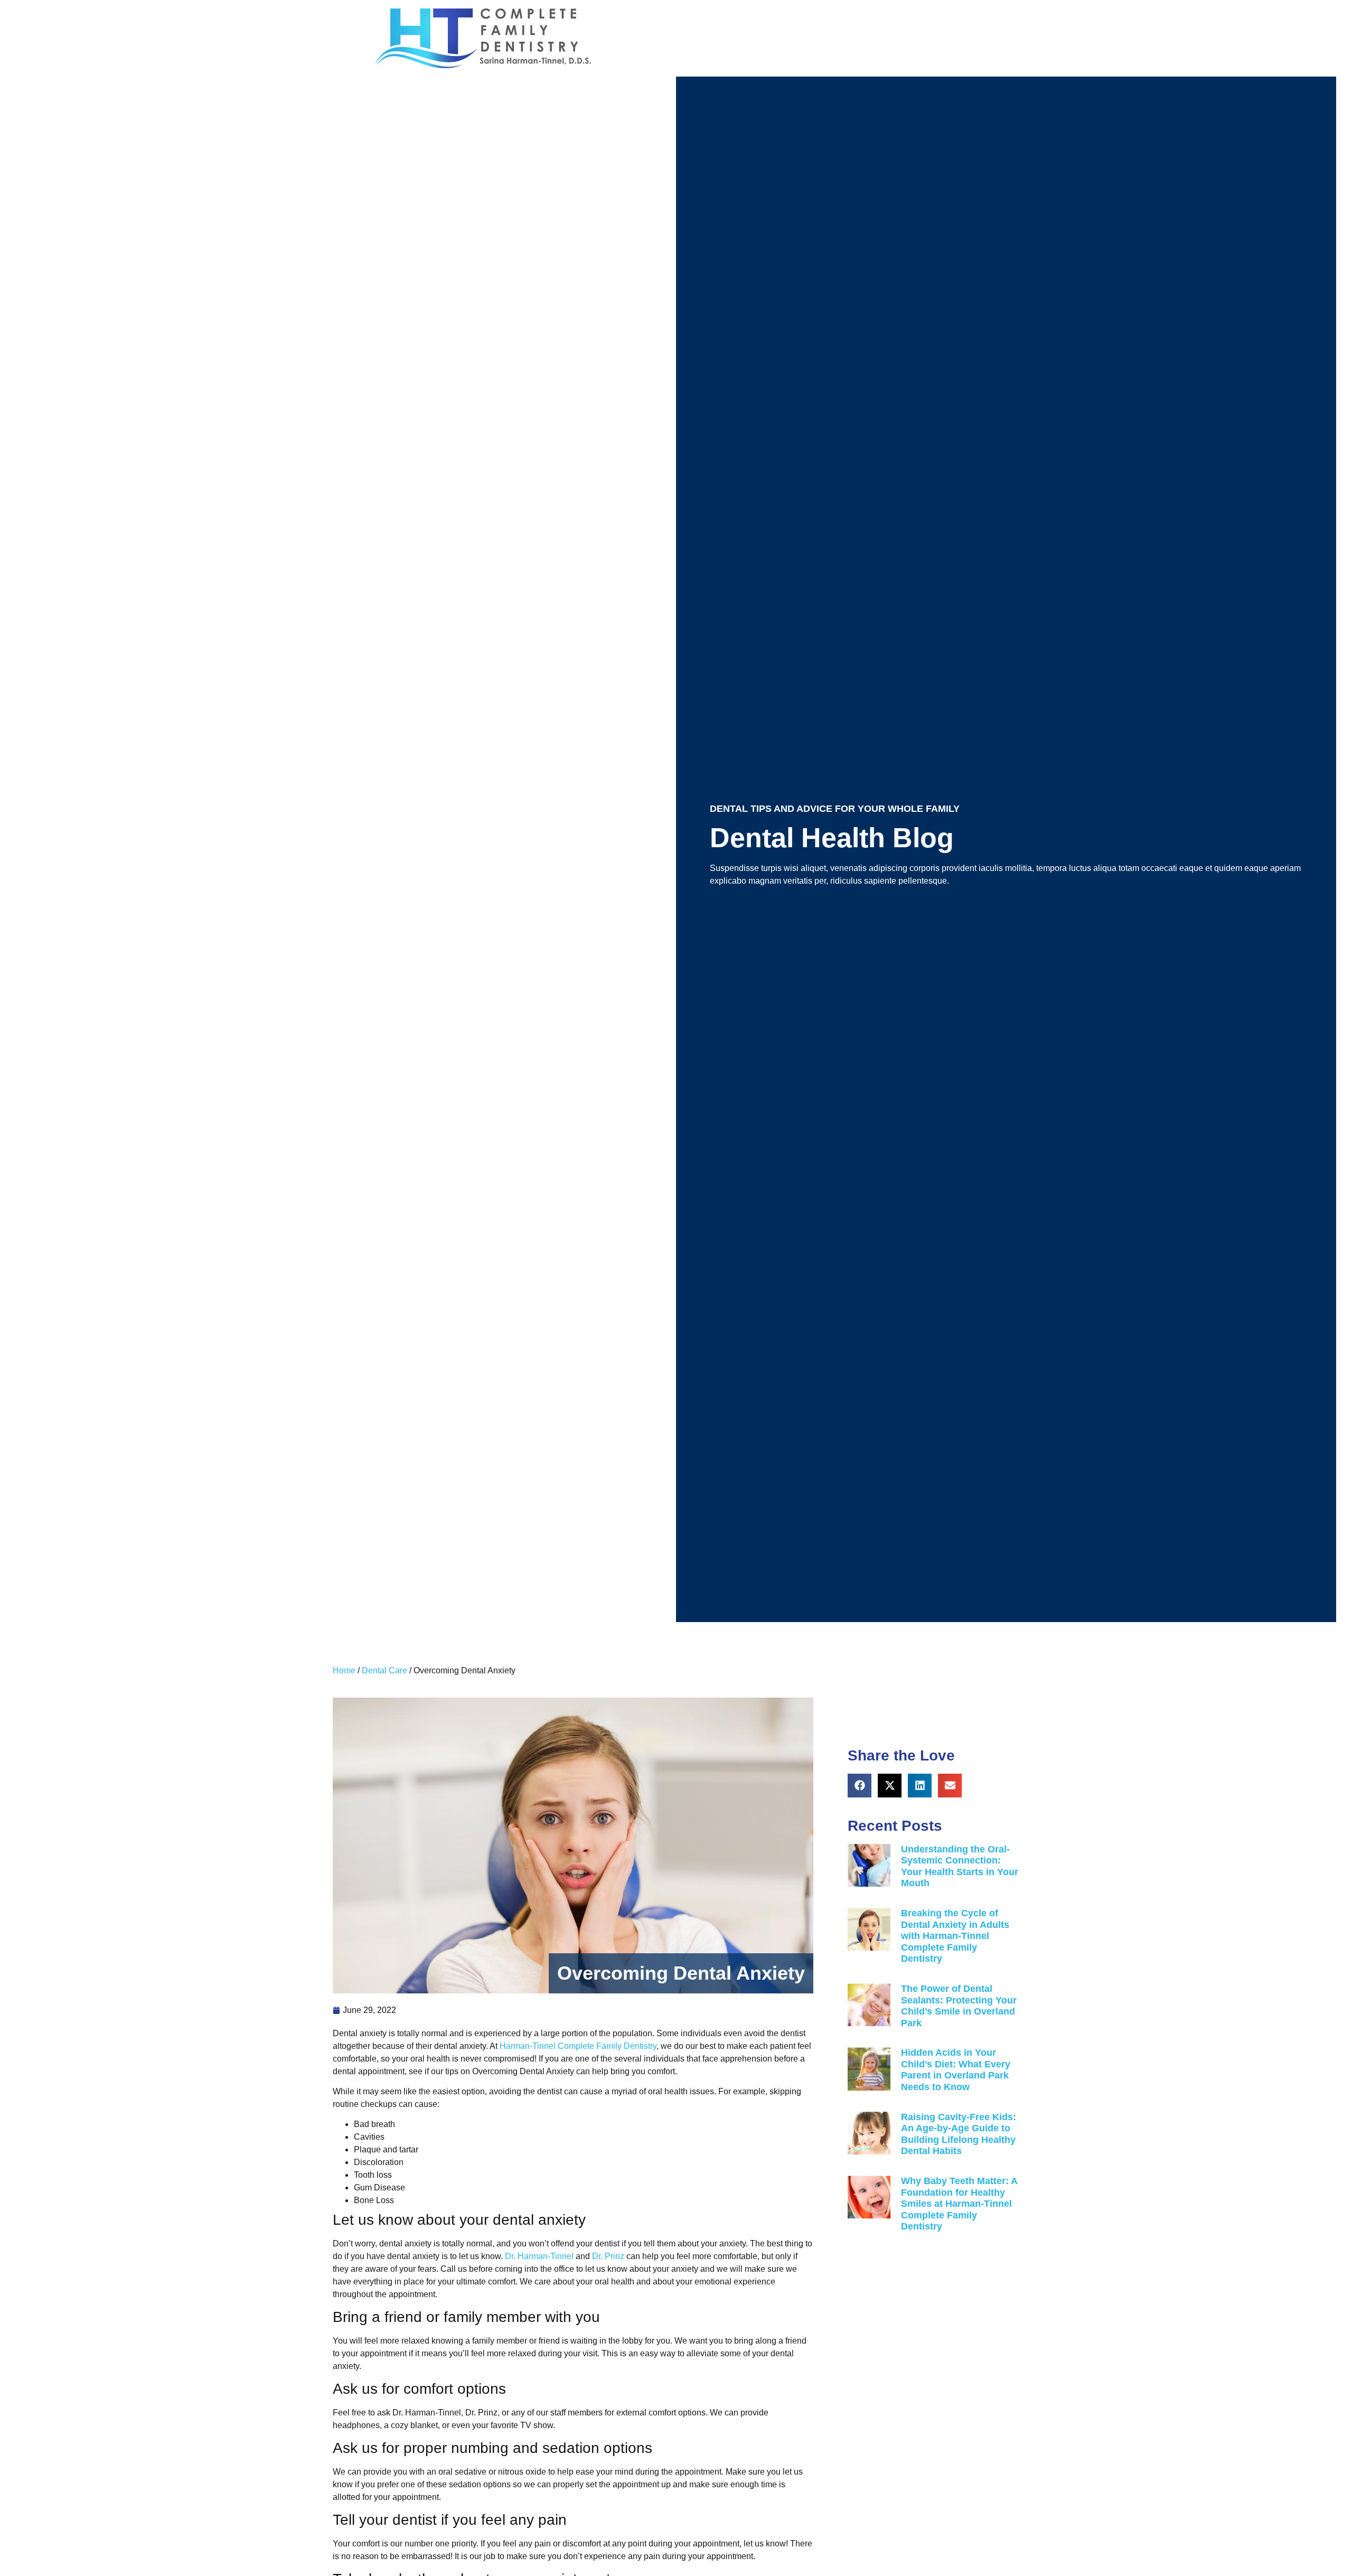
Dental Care (384, 1670)
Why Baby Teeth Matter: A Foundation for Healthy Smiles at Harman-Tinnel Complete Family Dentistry (959, 2204)
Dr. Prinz (608, 2256)
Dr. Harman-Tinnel (539, 2256)
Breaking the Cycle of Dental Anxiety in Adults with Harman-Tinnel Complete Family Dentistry (955, 1936)
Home (344, 1670)
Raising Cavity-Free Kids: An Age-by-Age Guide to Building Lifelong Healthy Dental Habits (959, 2134)
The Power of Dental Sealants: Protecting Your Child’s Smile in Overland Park (959, 2006)
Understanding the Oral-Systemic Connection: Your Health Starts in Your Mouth (960, 1866)
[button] (860, 1786)
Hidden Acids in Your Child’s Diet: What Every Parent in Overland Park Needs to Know (956, 2070)
